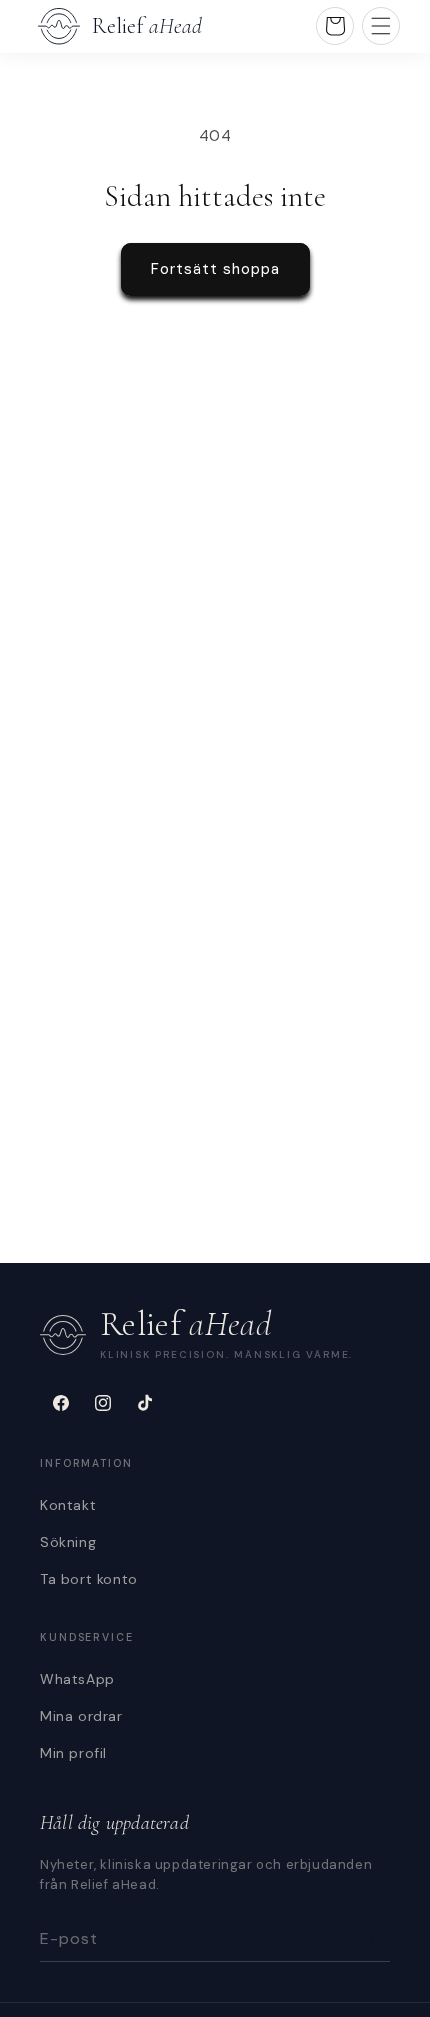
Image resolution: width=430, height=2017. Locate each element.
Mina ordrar (81, 1716)
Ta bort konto (89, 1579)
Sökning (68, 1542)
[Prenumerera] (367, 1939)
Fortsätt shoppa (215, 269)
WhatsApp (77, 1679)
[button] (381, 26)
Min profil (73, 1753)
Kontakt (68, 1505)
